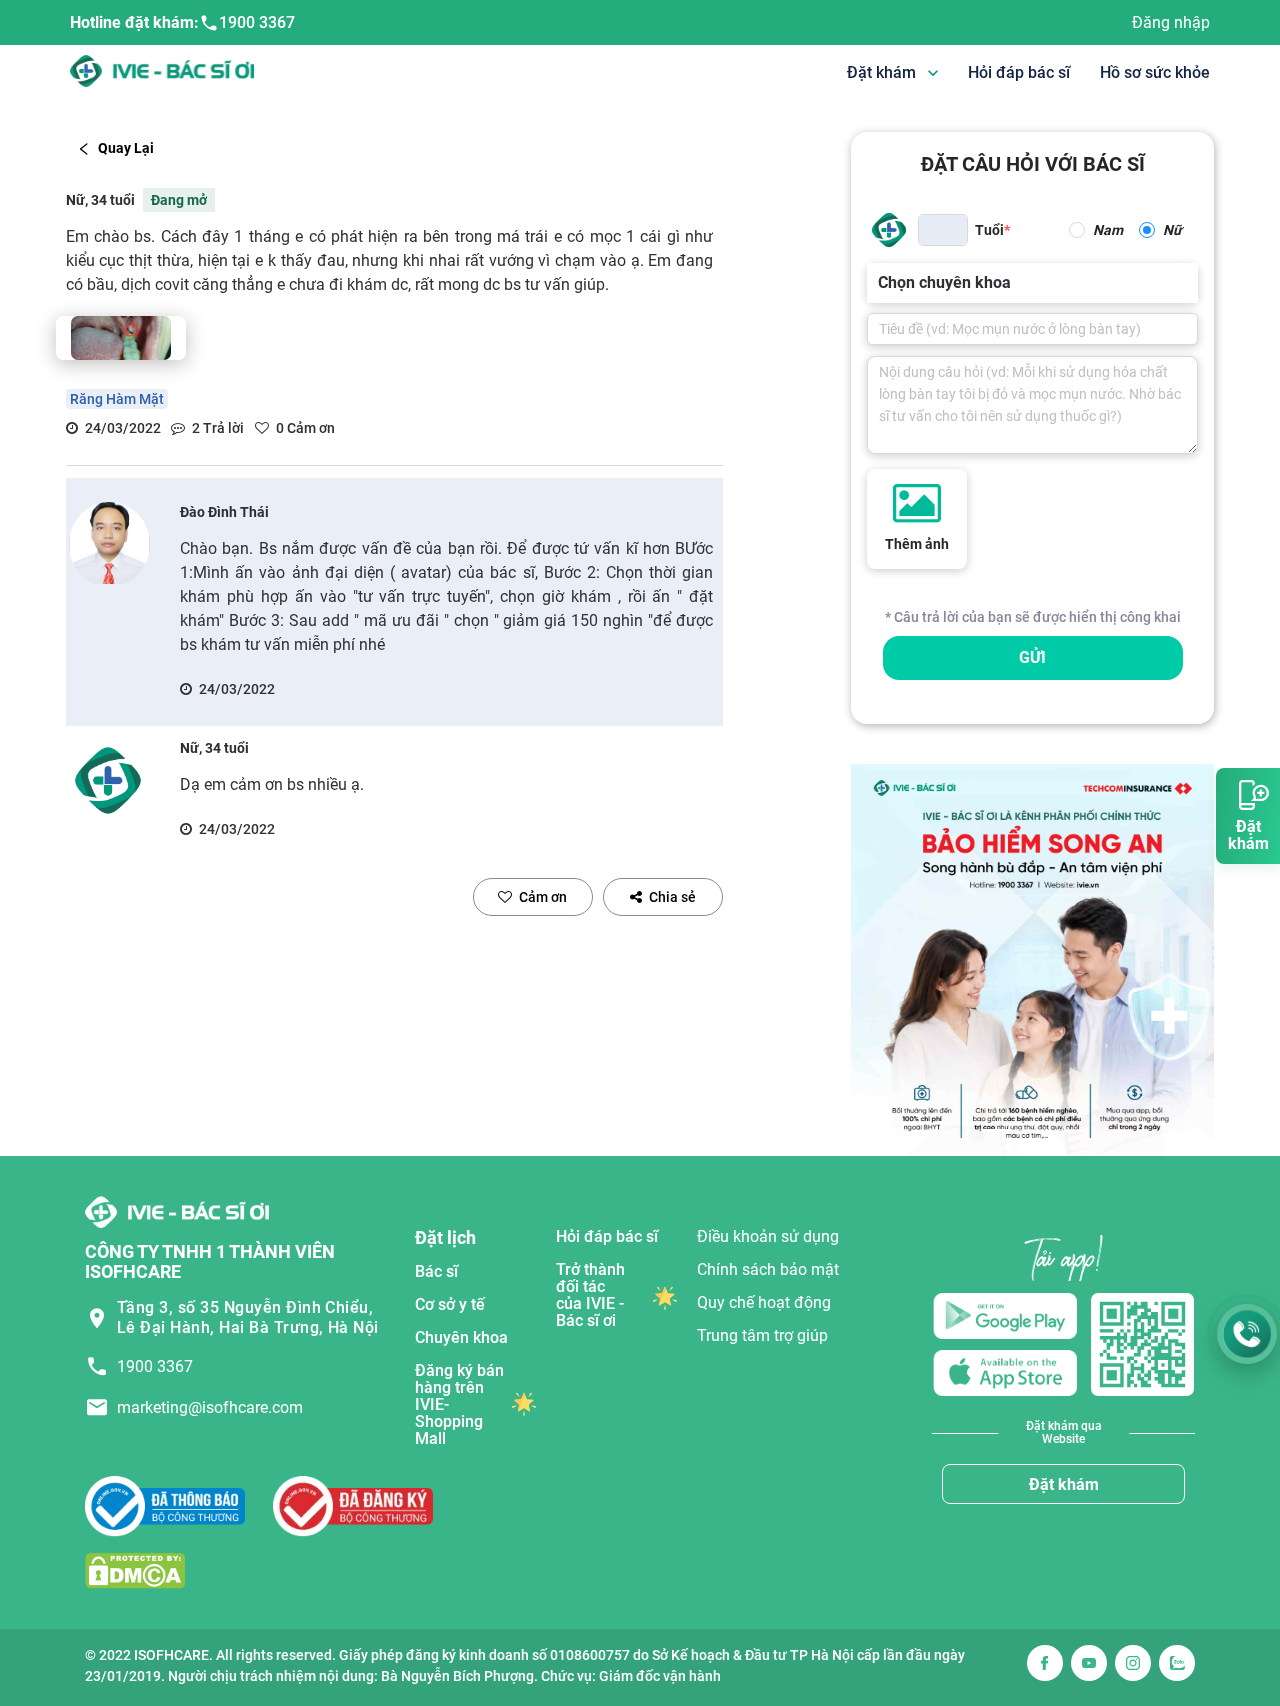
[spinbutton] (943, 230)
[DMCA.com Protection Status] (135, 1569)
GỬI (1032, 657)
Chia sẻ (672, 897)
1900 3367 (257, 22)
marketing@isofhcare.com (210, 1407)
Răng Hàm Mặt (117, 399)
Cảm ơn (543, 897)
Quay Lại (126, 148)
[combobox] (880, 283)
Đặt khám (1064, 1484)
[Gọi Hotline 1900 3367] (1247, 1334)
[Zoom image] (121, 338)
